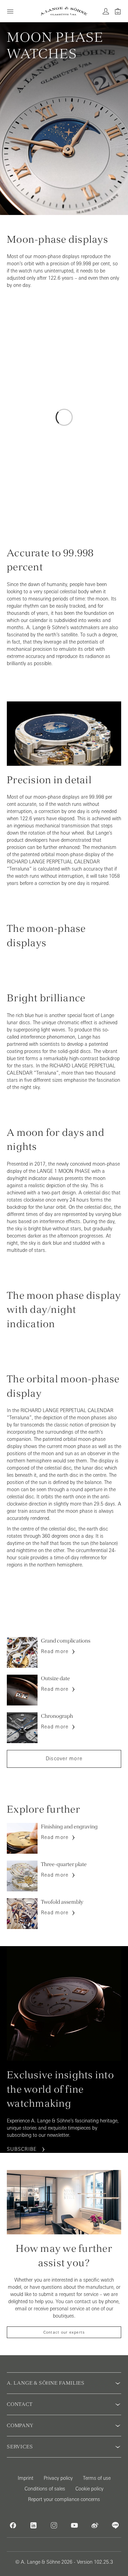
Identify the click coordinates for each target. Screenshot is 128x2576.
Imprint (26, 2478)
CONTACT (20, 2404)
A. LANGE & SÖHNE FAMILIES (46, 2383)
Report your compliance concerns (64, 2499)
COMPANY (20, 2425)
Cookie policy (89, 2489)
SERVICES (20, 2447)
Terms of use (97, 2478)
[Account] (106, 11)
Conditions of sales (45, 2489)
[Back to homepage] (64, 11)
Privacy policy (58, 2478)
